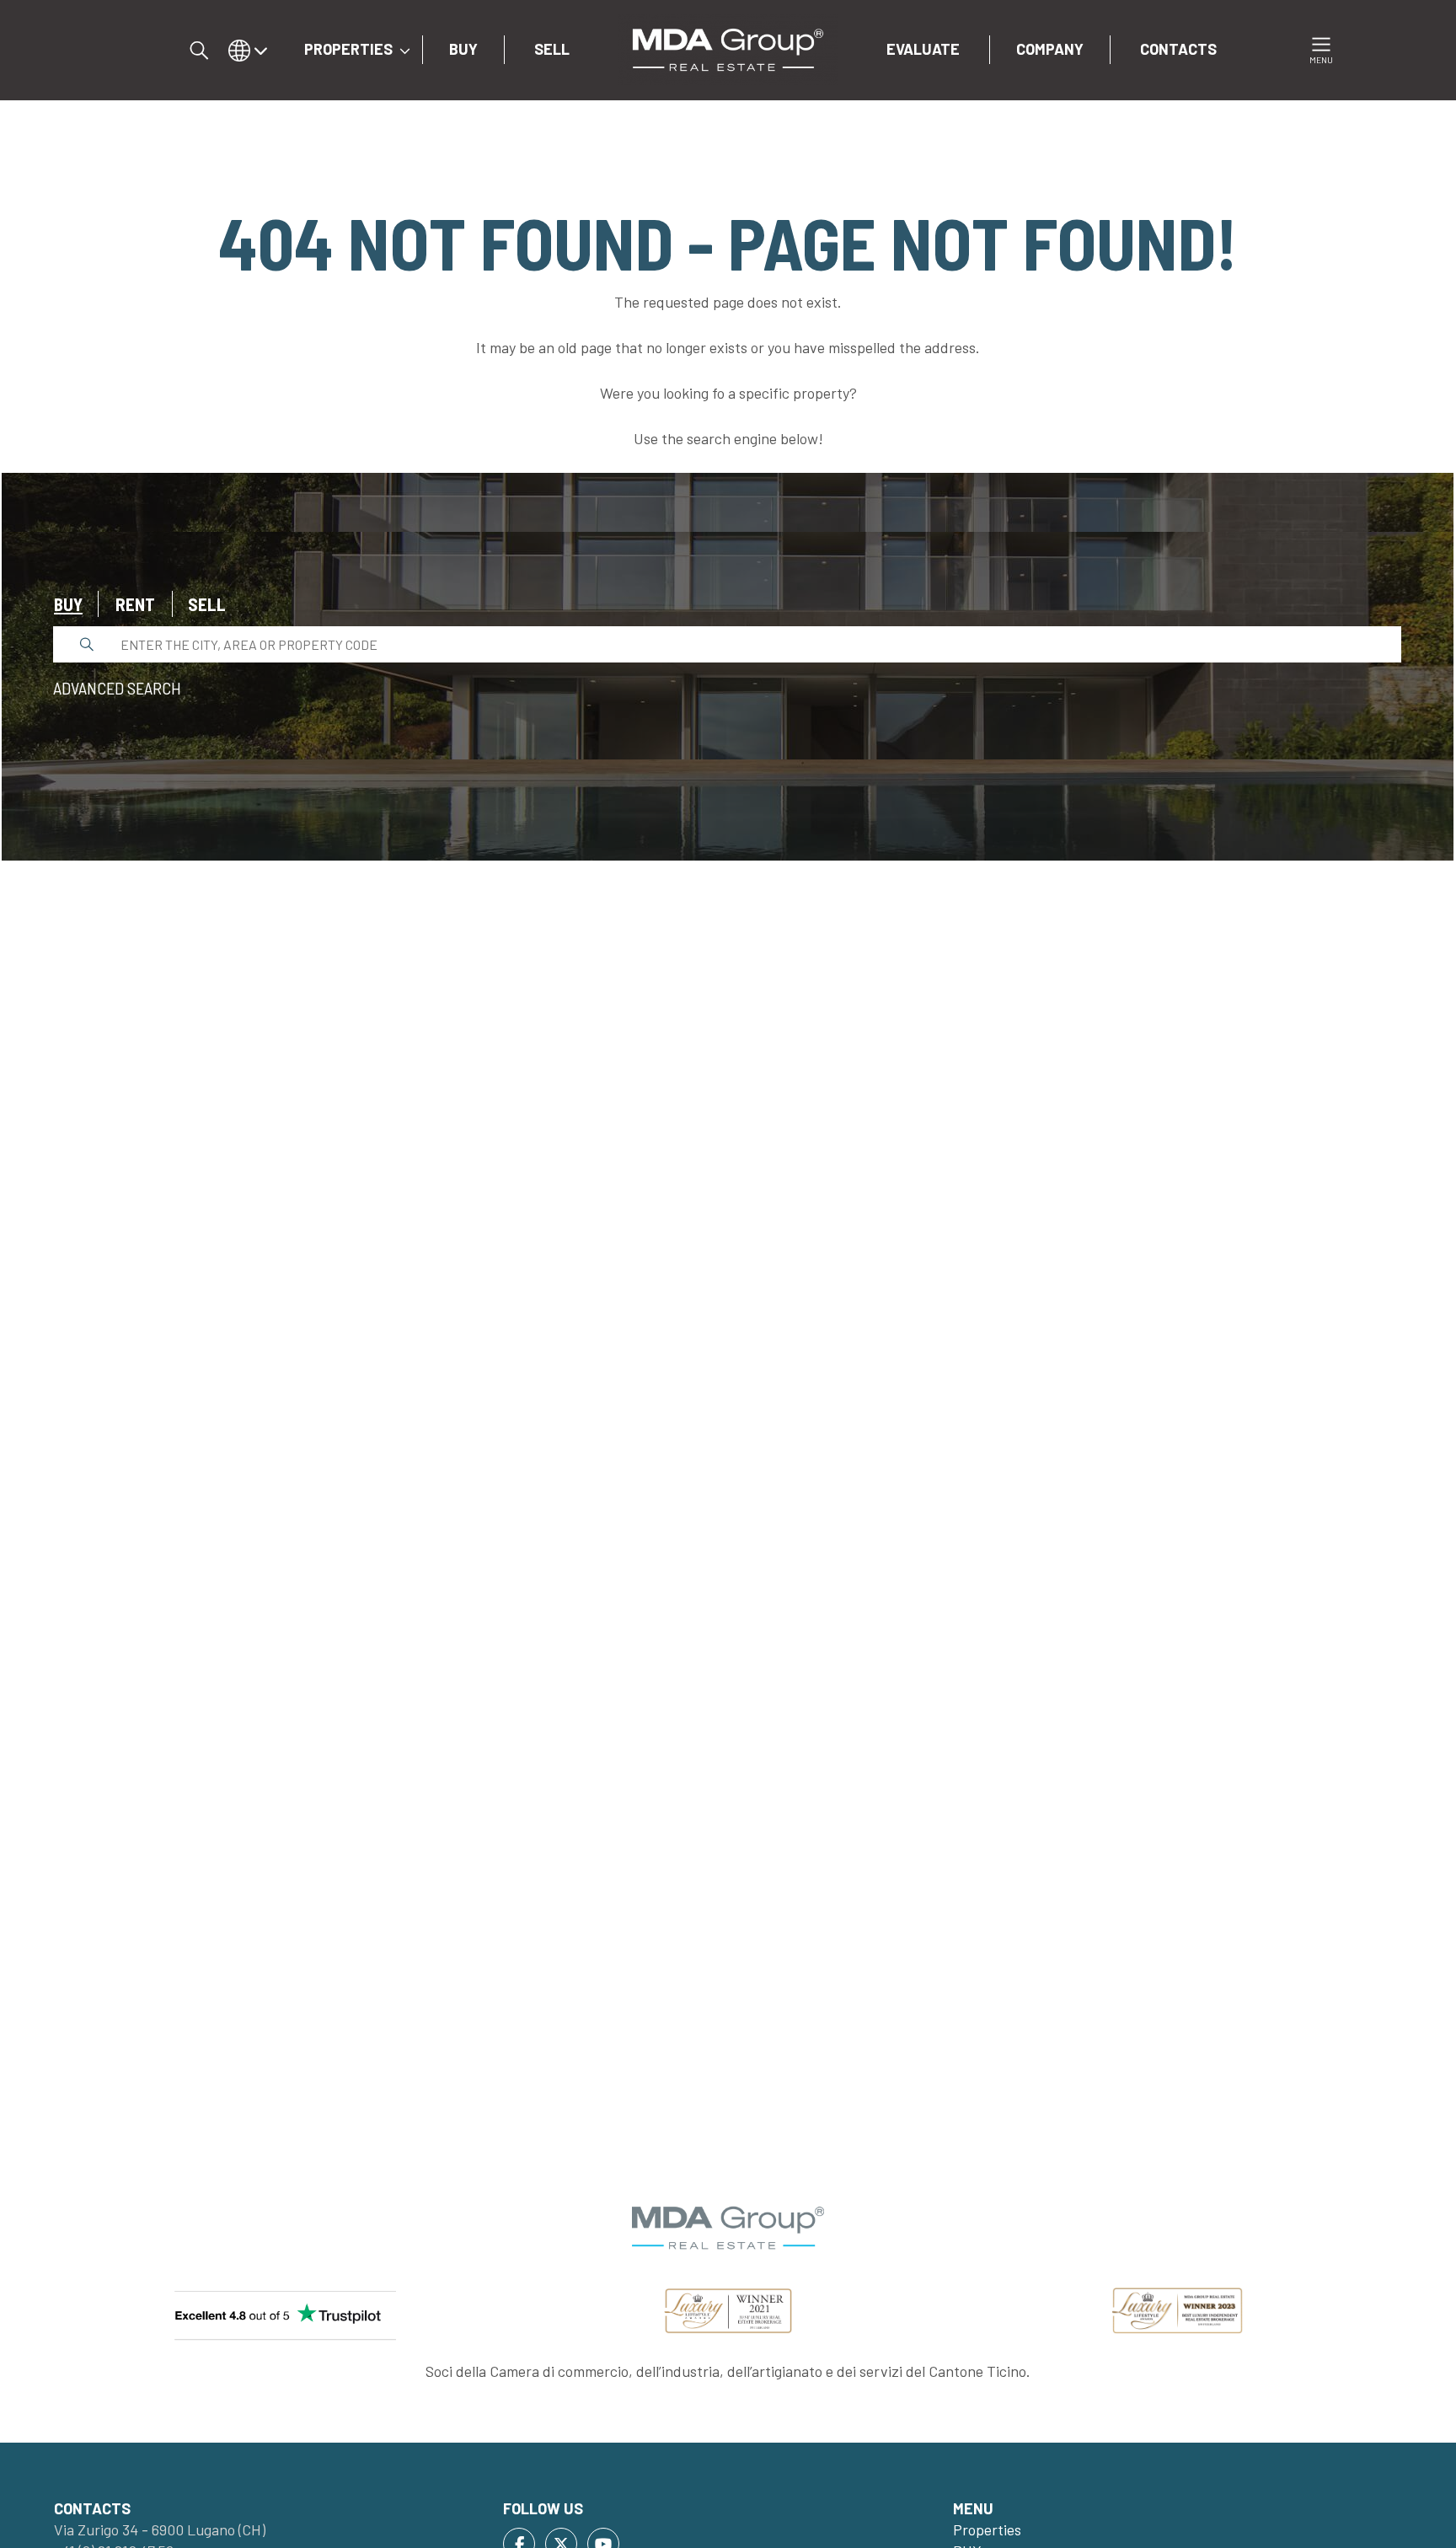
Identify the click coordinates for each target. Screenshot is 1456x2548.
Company (1050, 49)
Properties (348, 49)
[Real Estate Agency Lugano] (728, 48)
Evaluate (923, 49)
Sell (207, 604)
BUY (463, 49)
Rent (135, 604)
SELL (552, 49)
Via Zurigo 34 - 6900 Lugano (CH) (160, 2529)
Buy (68, 604)
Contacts (1178, 49)
